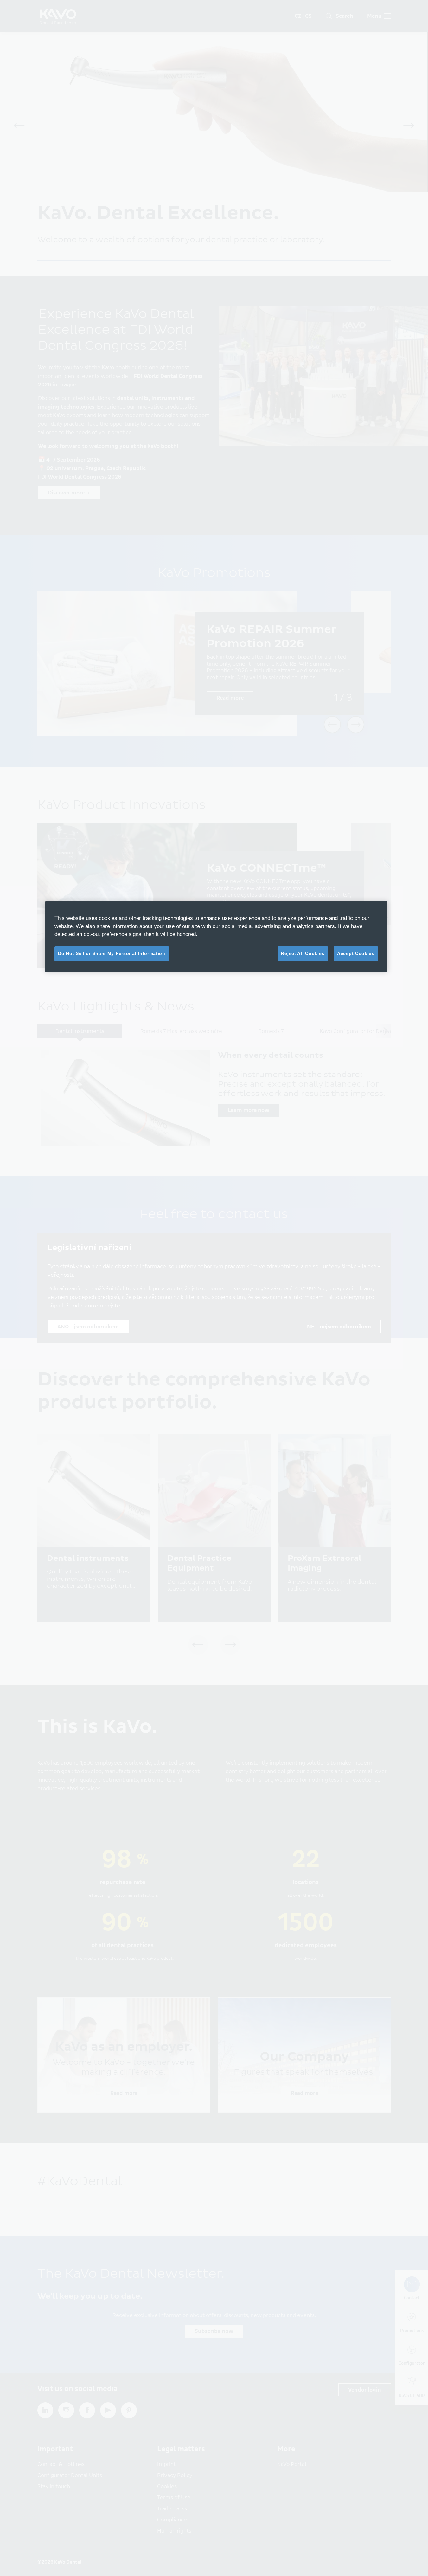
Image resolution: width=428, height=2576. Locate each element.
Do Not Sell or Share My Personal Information (112, 953)
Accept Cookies (356, 953)
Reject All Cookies (303, 953)
